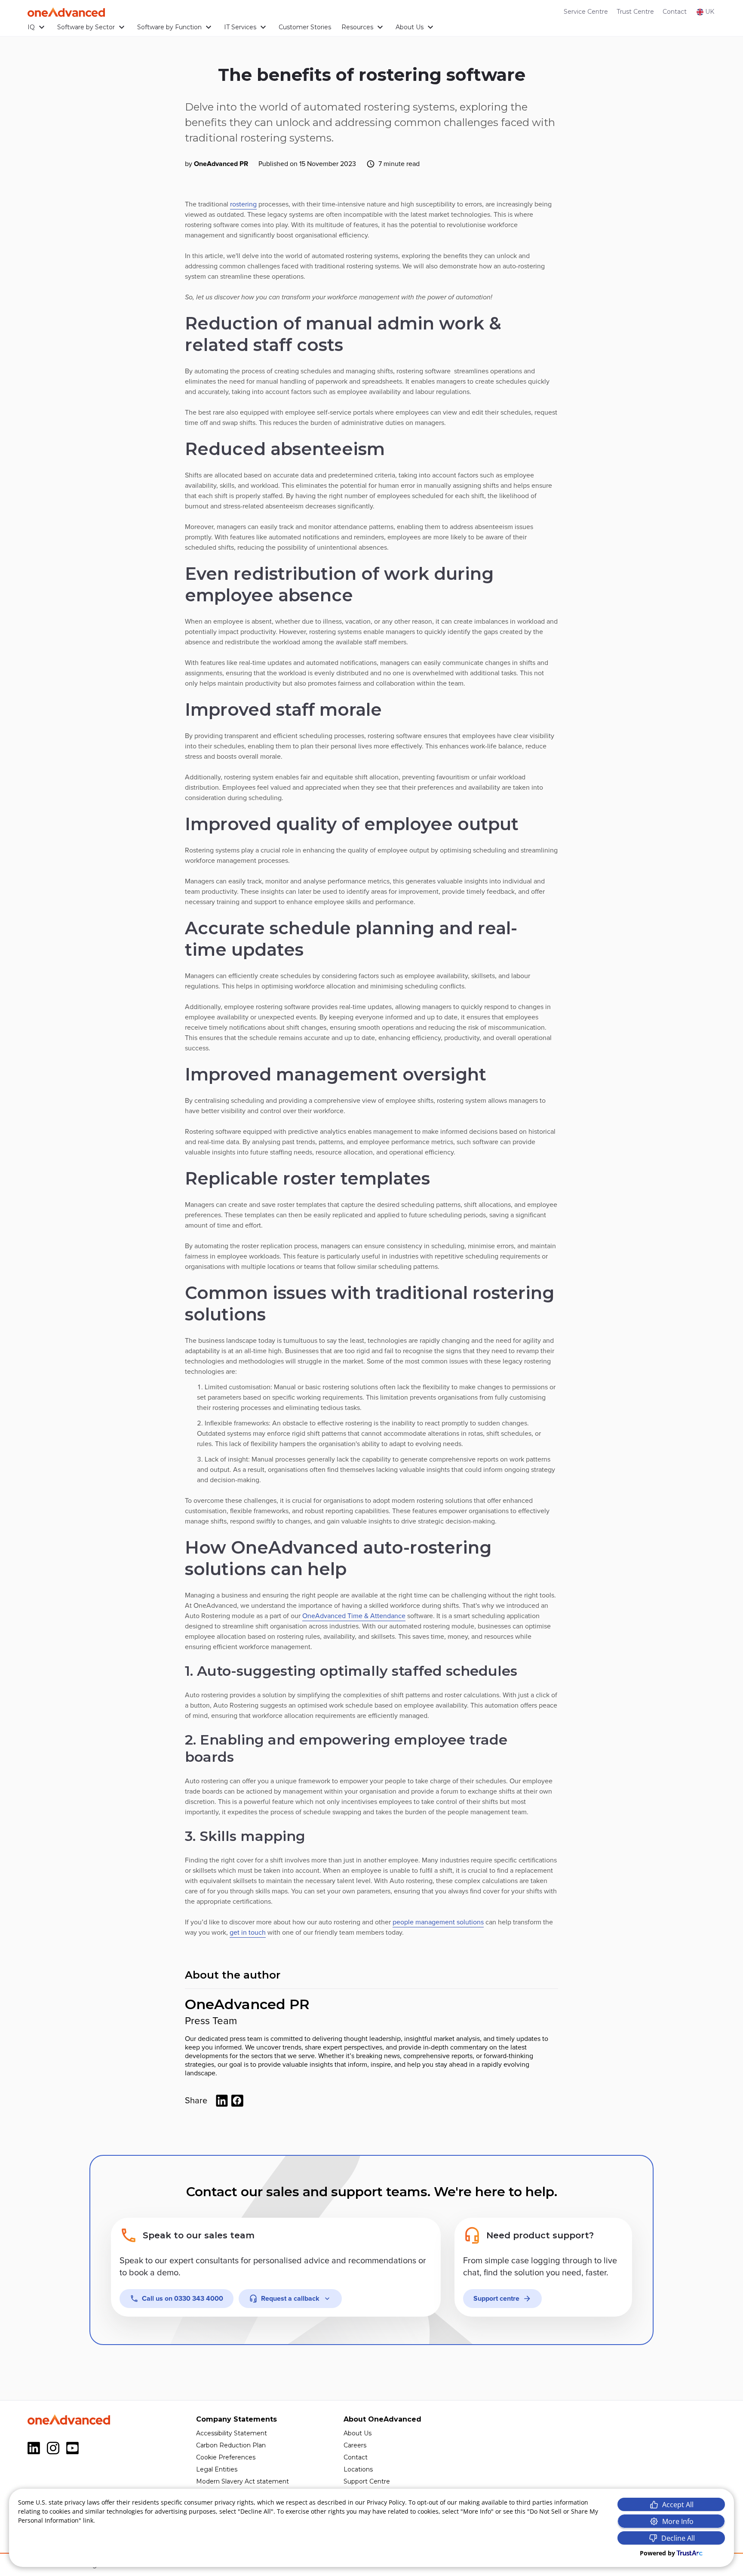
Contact (675, 12)
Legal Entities (217, 2469)
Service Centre (586, 12)
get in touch (248, 1933)
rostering (243, 204)
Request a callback (290, 2299)
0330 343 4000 (183, 2299)
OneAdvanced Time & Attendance (354, 1616)
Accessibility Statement (232, 2433)
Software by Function (169, 27)
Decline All (678, 2538)
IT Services (240, 27)
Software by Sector (86, 27)
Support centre (496, 2299)
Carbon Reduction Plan (231, 2445)
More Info (678, 2521)
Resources (357, 27)
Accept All (678, 2505)
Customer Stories (305, 27)
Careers (355, 2445)
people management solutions (438, 1922)
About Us (410, 27)
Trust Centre (635, 12)
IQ (31, 27)
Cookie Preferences (226, 2457)
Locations (358, 2469)
